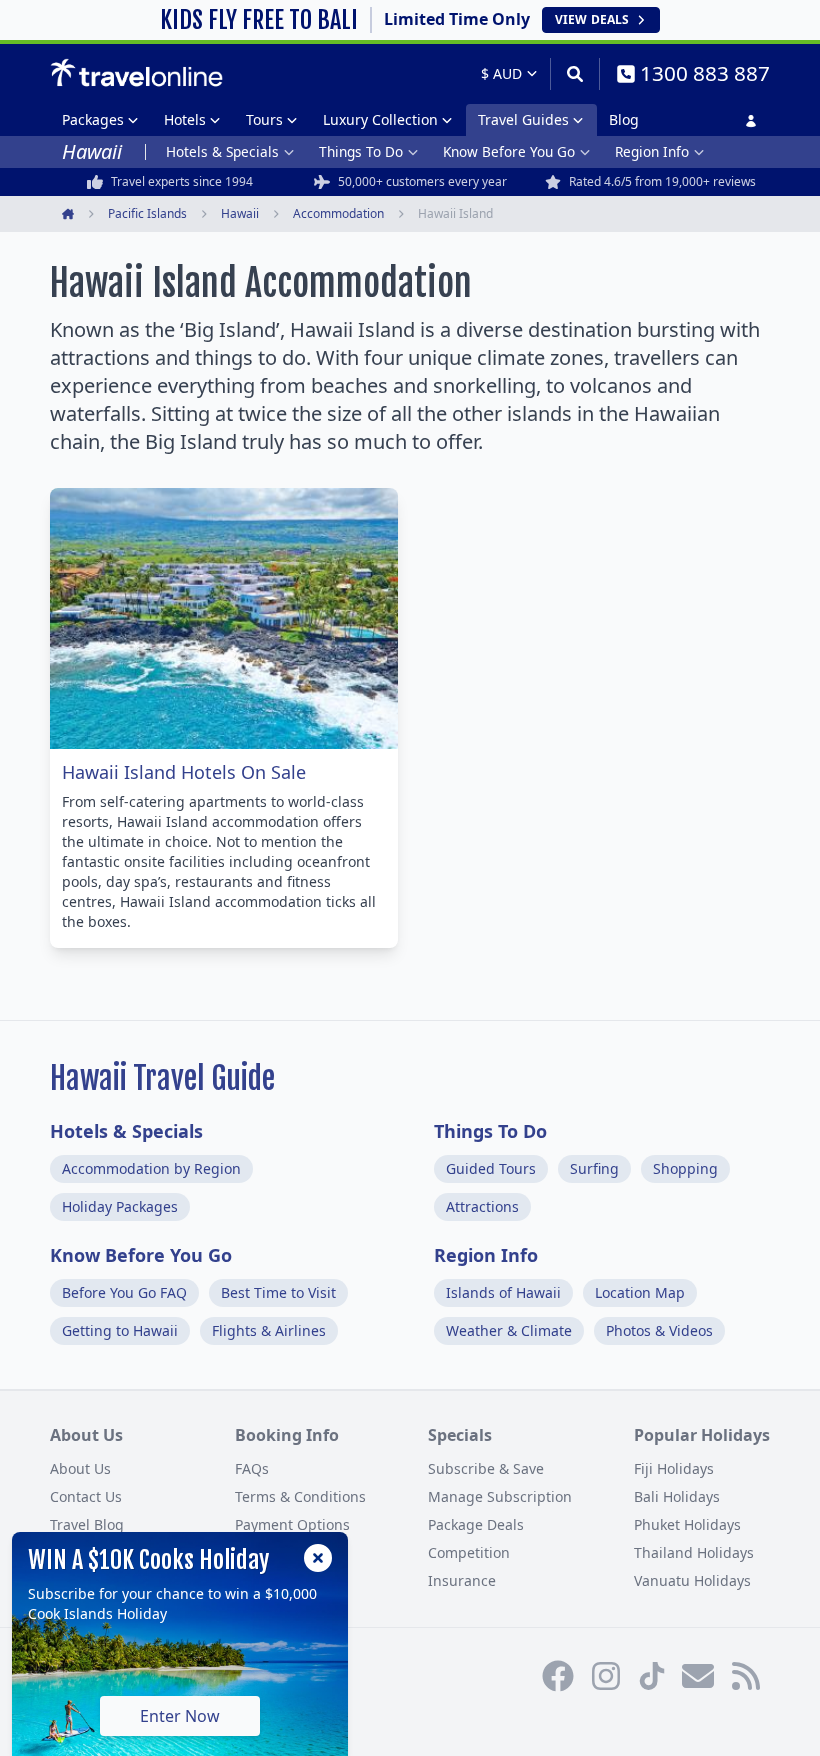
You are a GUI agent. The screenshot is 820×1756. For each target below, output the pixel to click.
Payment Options (292, 1524)
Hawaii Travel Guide (162, 1078)
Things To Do (361, 151)
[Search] (574, 74)
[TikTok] (652, 1676)
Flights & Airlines (269, 1330)
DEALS (592, 19)
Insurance (462, 1580)
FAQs (252, 1468)
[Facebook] (558, 1676)
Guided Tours (491, 1168)
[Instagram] (606, 1676)
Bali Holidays (677, 1496)
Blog (624, 119)
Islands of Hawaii (503, 1292)
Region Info (652, 151)
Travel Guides (523, 119)
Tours (264, 119)
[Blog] (746, 1676)
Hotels (185, 119)
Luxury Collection (380, 119)
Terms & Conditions (300, 1496)
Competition (469, 1552)
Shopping (685, 1168)
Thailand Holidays (694, 1552)
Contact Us (86, 1496)
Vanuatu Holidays (692, 1580)
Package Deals (476, 1524)
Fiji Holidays (674, 1468)
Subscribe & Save (486, 1468)
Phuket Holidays (687, 1524)
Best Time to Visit (278, 1292)
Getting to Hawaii (120, 1330)
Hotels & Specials (222, 151)
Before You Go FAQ (124, 1292)
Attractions (482, 1206)
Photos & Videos (659, 1330)
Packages (93, 119)
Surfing (594, 1168)
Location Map (640, 1292)
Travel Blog (87, 1524)
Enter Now (180, 1716)
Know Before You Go (509, 151)
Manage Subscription (500, 1496)
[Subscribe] (698, 1676)
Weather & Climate (509, 1330)
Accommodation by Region (151, 1168)
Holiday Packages (120, 1206)
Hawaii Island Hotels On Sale (184, 772)
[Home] (136, 73)
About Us (80, 1468)
